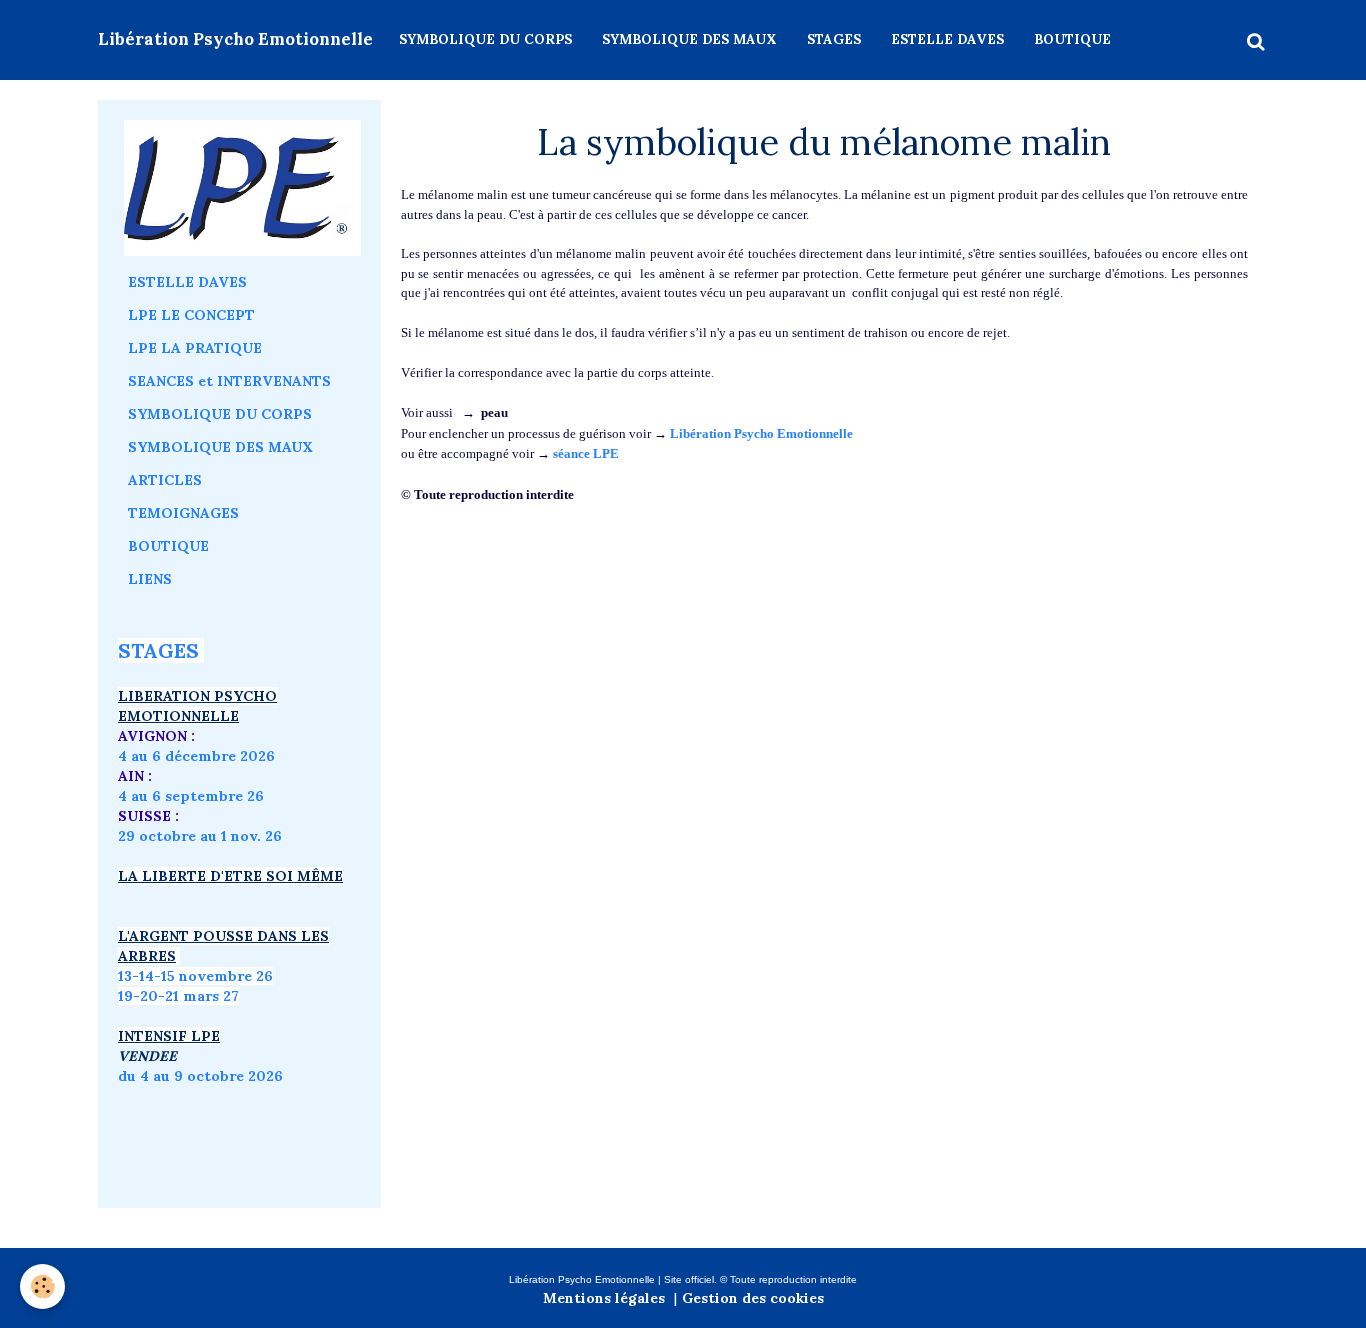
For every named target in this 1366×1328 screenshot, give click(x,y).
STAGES (834, 39)
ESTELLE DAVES (947, 39)
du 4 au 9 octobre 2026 (200, 1076)
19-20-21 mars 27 (178, 996)
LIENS (150, 579)
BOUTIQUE (1072, 39)
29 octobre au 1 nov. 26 (200, 836)
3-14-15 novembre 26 (198, 976)
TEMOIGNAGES (183, 513)
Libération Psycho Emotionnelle (761, 433)
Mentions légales (604, 1298)
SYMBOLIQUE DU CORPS (485, 39)
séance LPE (586, 453)
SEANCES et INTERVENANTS (229, 381)
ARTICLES (165, 480)
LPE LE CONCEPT (191, 315)
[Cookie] (42, 1286)
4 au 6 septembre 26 (191, 796)
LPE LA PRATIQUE (195, 348)
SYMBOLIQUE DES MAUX (689, 39)
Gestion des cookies (753, 1298)
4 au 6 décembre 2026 (196, 756)
